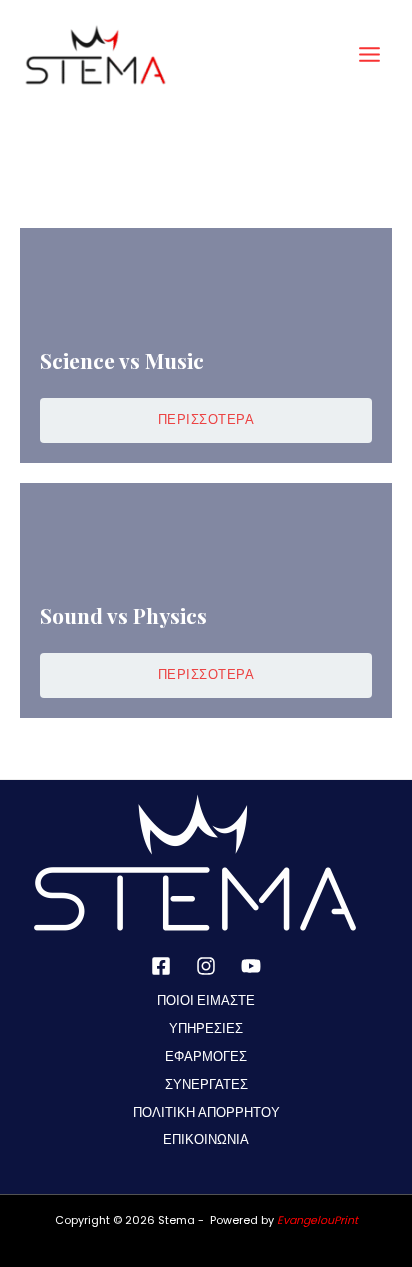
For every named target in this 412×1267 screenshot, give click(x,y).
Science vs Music (122, 360)
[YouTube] (251, 966)
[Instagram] (206, 966)
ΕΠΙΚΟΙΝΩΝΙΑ (206, 1139)
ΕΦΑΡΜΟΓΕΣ (206, 1056)
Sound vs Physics (123, 615)
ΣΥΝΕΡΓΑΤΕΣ (206, 1084)
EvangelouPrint (317, 1220)
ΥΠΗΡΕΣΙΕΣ (206, 1028)
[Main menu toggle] (370, 54)
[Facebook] (161, 966)
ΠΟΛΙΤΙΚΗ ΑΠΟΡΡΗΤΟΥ (206, 1112)
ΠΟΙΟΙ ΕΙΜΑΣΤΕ (206, 1000)
